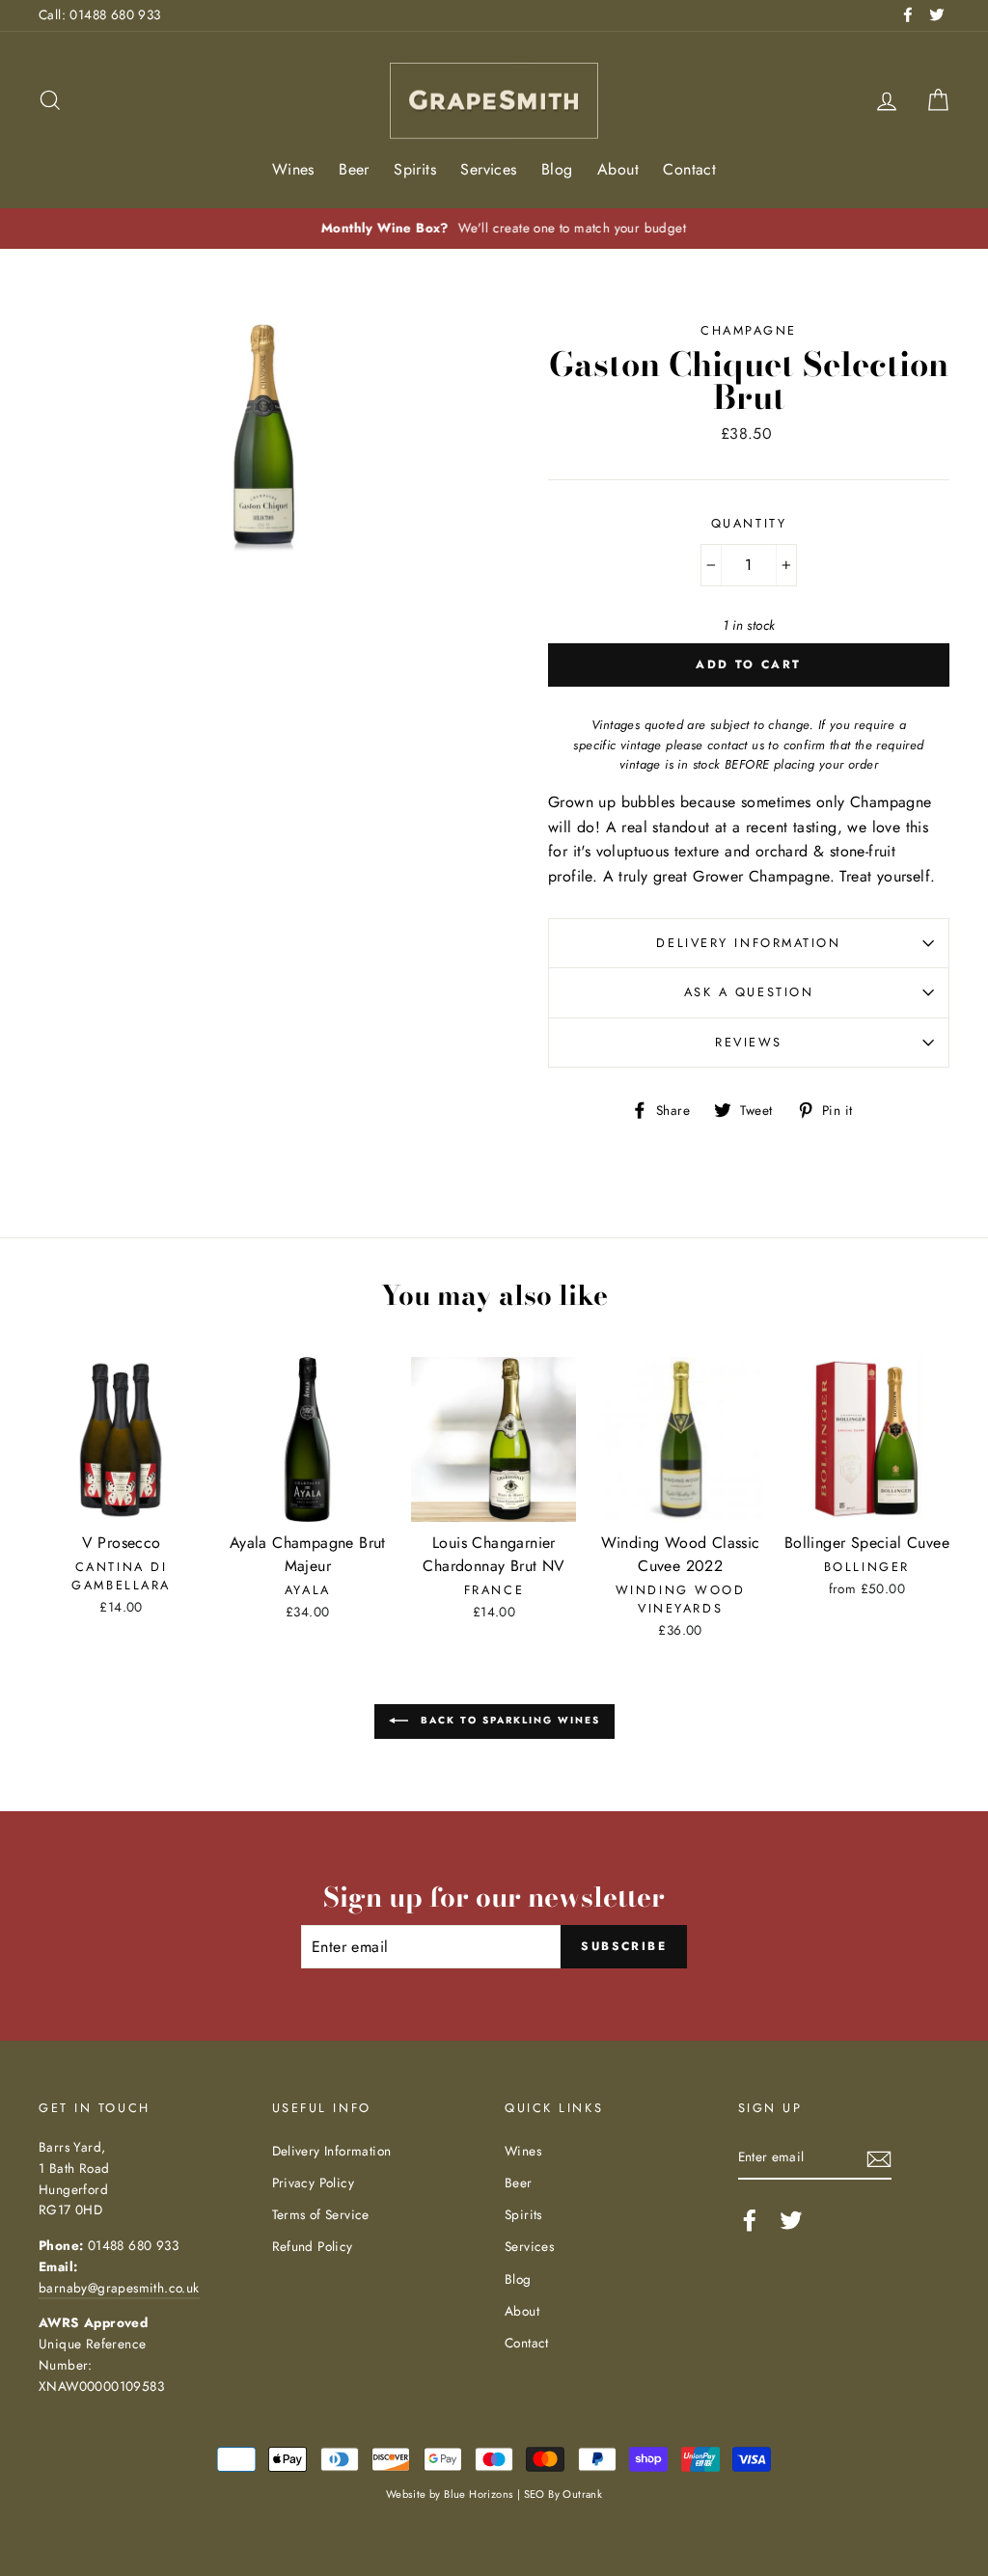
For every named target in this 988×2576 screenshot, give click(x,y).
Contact (689, 169)
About (618, 169)
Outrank (582, 2494)
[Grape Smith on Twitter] (791, 2220)
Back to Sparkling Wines (508, 1720)
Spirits (415, 169)
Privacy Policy (314, 2183)
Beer (354, 169)
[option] (494, 229)
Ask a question (749, 992)
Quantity (749, 523)
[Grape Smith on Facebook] (750, 2220)
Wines (293, 169)
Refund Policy (313, 2246)
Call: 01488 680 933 (100, 14)
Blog (557, 169)
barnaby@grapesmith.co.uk (119, 2288)
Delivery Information (748, 943)
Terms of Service (321, 2214)
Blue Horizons (479, 2494)
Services (488, 169)
